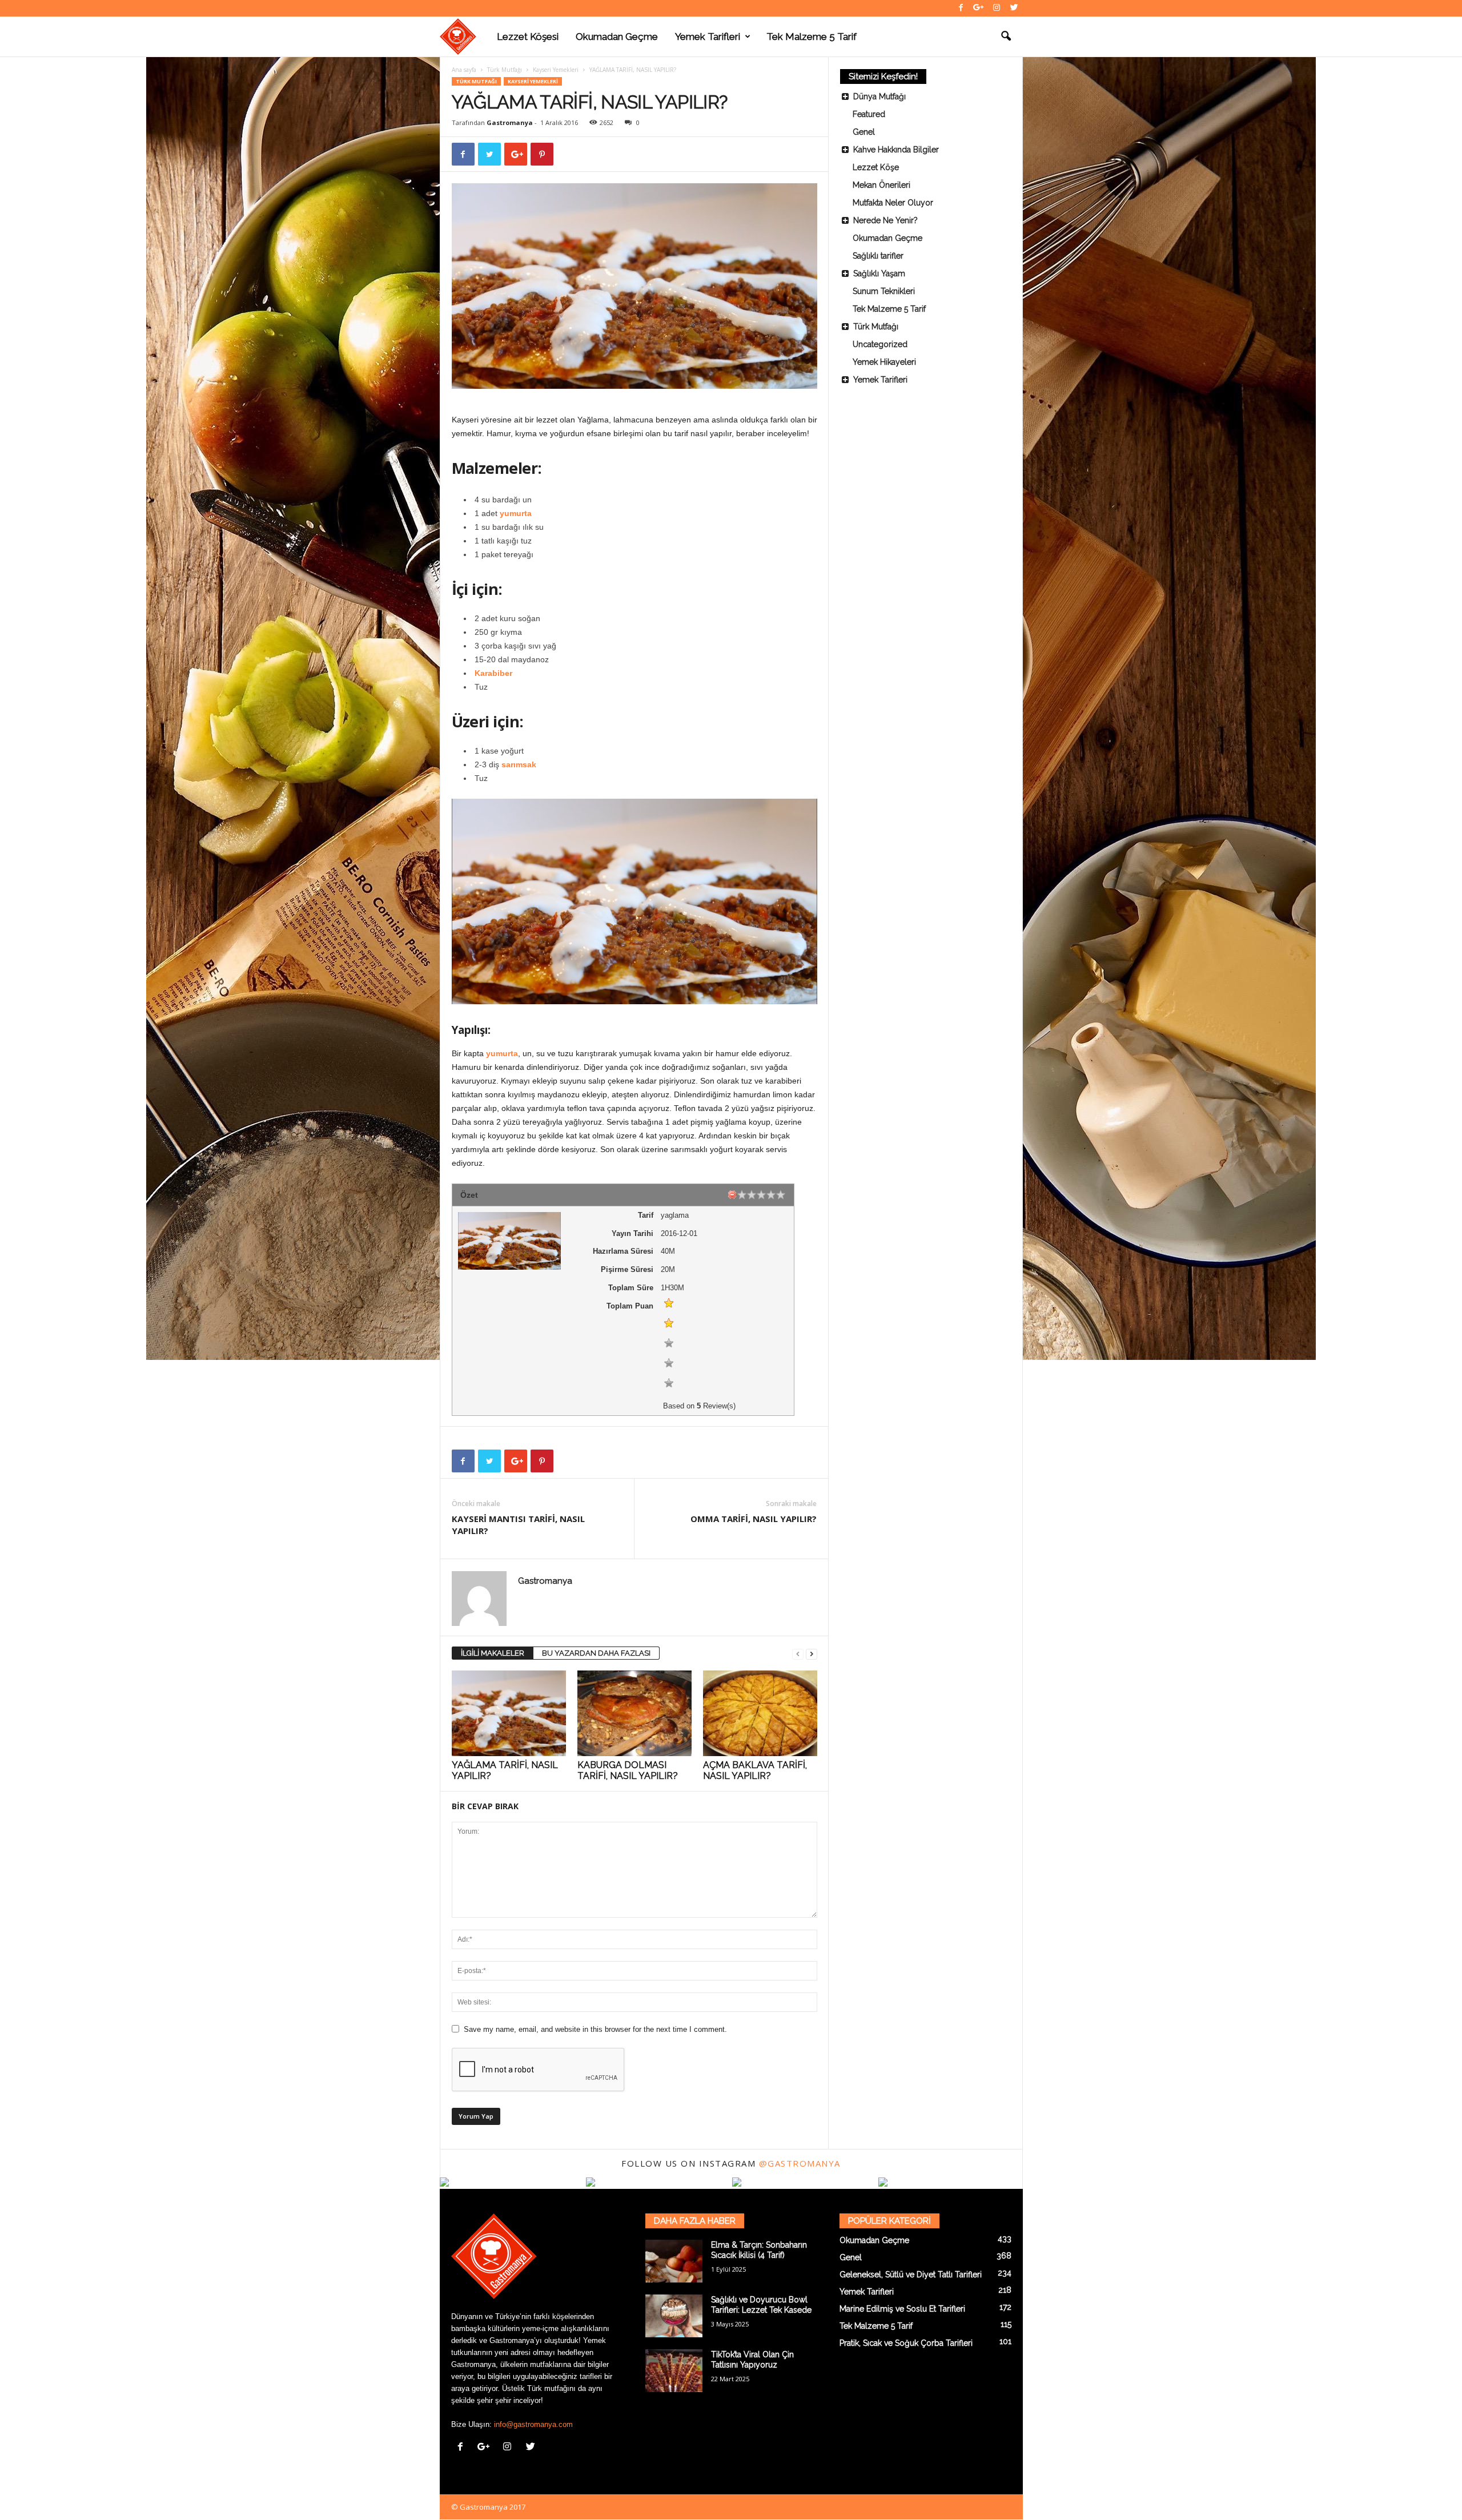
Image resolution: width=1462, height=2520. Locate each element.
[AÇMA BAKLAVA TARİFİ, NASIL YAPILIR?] (760, 1713)
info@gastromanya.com (533, 2424)
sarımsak (519, 764)
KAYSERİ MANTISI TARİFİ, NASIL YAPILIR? (518, 1525)
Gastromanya (510, 122)
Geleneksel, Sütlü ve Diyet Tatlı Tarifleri (911, 2275)
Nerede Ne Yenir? (885, 220)
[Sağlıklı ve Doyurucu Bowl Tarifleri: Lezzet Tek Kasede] (674, 2316)
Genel (864, 132)
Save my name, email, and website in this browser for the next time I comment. (595, 2029)
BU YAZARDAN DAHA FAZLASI (596, 1653)
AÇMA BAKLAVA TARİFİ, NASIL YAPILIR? (755, 1770)
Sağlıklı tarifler (878, 256)
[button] (1006, 37)
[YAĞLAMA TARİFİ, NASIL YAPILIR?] (509, 1713)
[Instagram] (997, 8)
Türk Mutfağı (505, 70)
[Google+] (979, 8)
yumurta (516, 513)
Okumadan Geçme (617, 37)
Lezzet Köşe (876, 167)
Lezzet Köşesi (528, 37)
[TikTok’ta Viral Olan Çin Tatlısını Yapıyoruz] (674, 2371)
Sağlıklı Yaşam (879, 273)
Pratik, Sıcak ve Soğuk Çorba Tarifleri (906, 2343)
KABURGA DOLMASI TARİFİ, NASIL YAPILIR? (628, 1770)
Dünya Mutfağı (879, 96)
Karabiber (493, 673)
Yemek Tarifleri (708, 37)
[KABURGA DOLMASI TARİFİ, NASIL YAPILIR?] (634, 1713)
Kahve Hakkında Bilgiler (896, 150)
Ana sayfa (464, 70)
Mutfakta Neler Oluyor (893, 203)
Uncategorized (880, 344)
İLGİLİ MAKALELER (493, 1653)
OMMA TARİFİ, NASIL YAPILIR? (754, 1519)
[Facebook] (961, 8)
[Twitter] (1014, 8)
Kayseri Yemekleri (556, 70)
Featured (869, 114)
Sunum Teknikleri (884, 291)
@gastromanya (800, 2163)
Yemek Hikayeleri (884, 362)
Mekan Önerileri (881, 185)
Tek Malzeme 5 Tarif (812, 37)
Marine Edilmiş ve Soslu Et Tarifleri (902, 2309)
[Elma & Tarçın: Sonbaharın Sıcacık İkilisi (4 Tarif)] (674, 2261)
